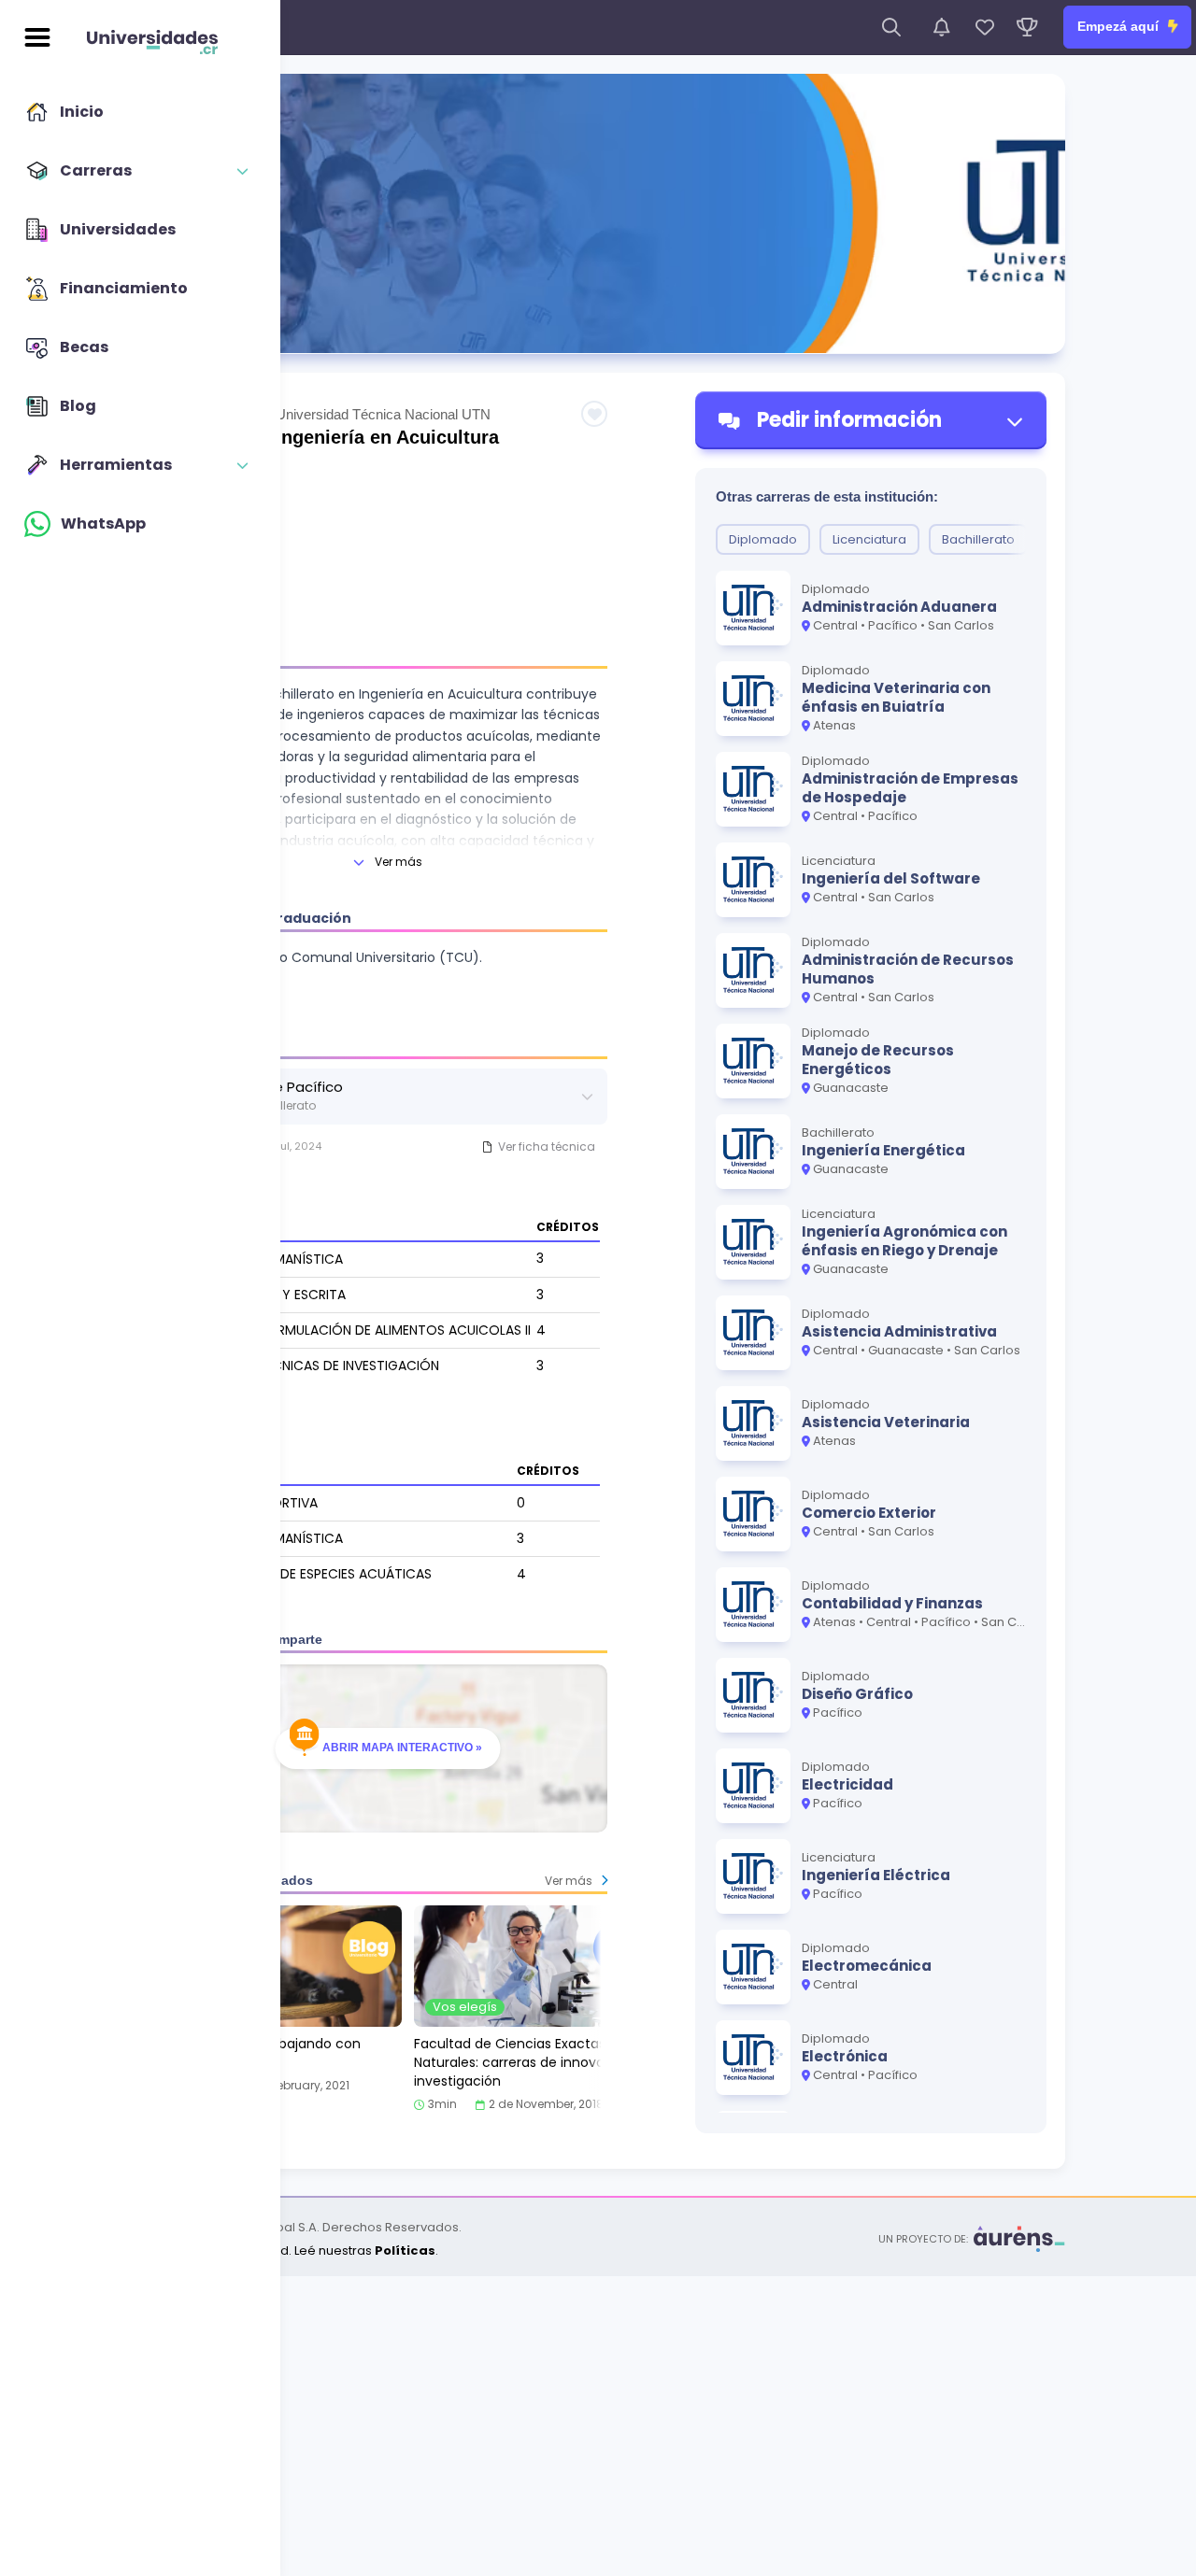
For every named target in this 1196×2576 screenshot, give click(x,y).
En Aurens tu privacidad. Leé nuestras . (285, 2250)
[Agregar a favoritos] (594, 414)
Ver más (399, 862)
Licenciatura (869, 539)
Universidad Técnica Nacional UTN (383, 414)
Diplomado (763, 539)
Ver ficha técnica (547, 1146)
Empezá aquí (1120, 26)
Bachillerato (978, 539)
